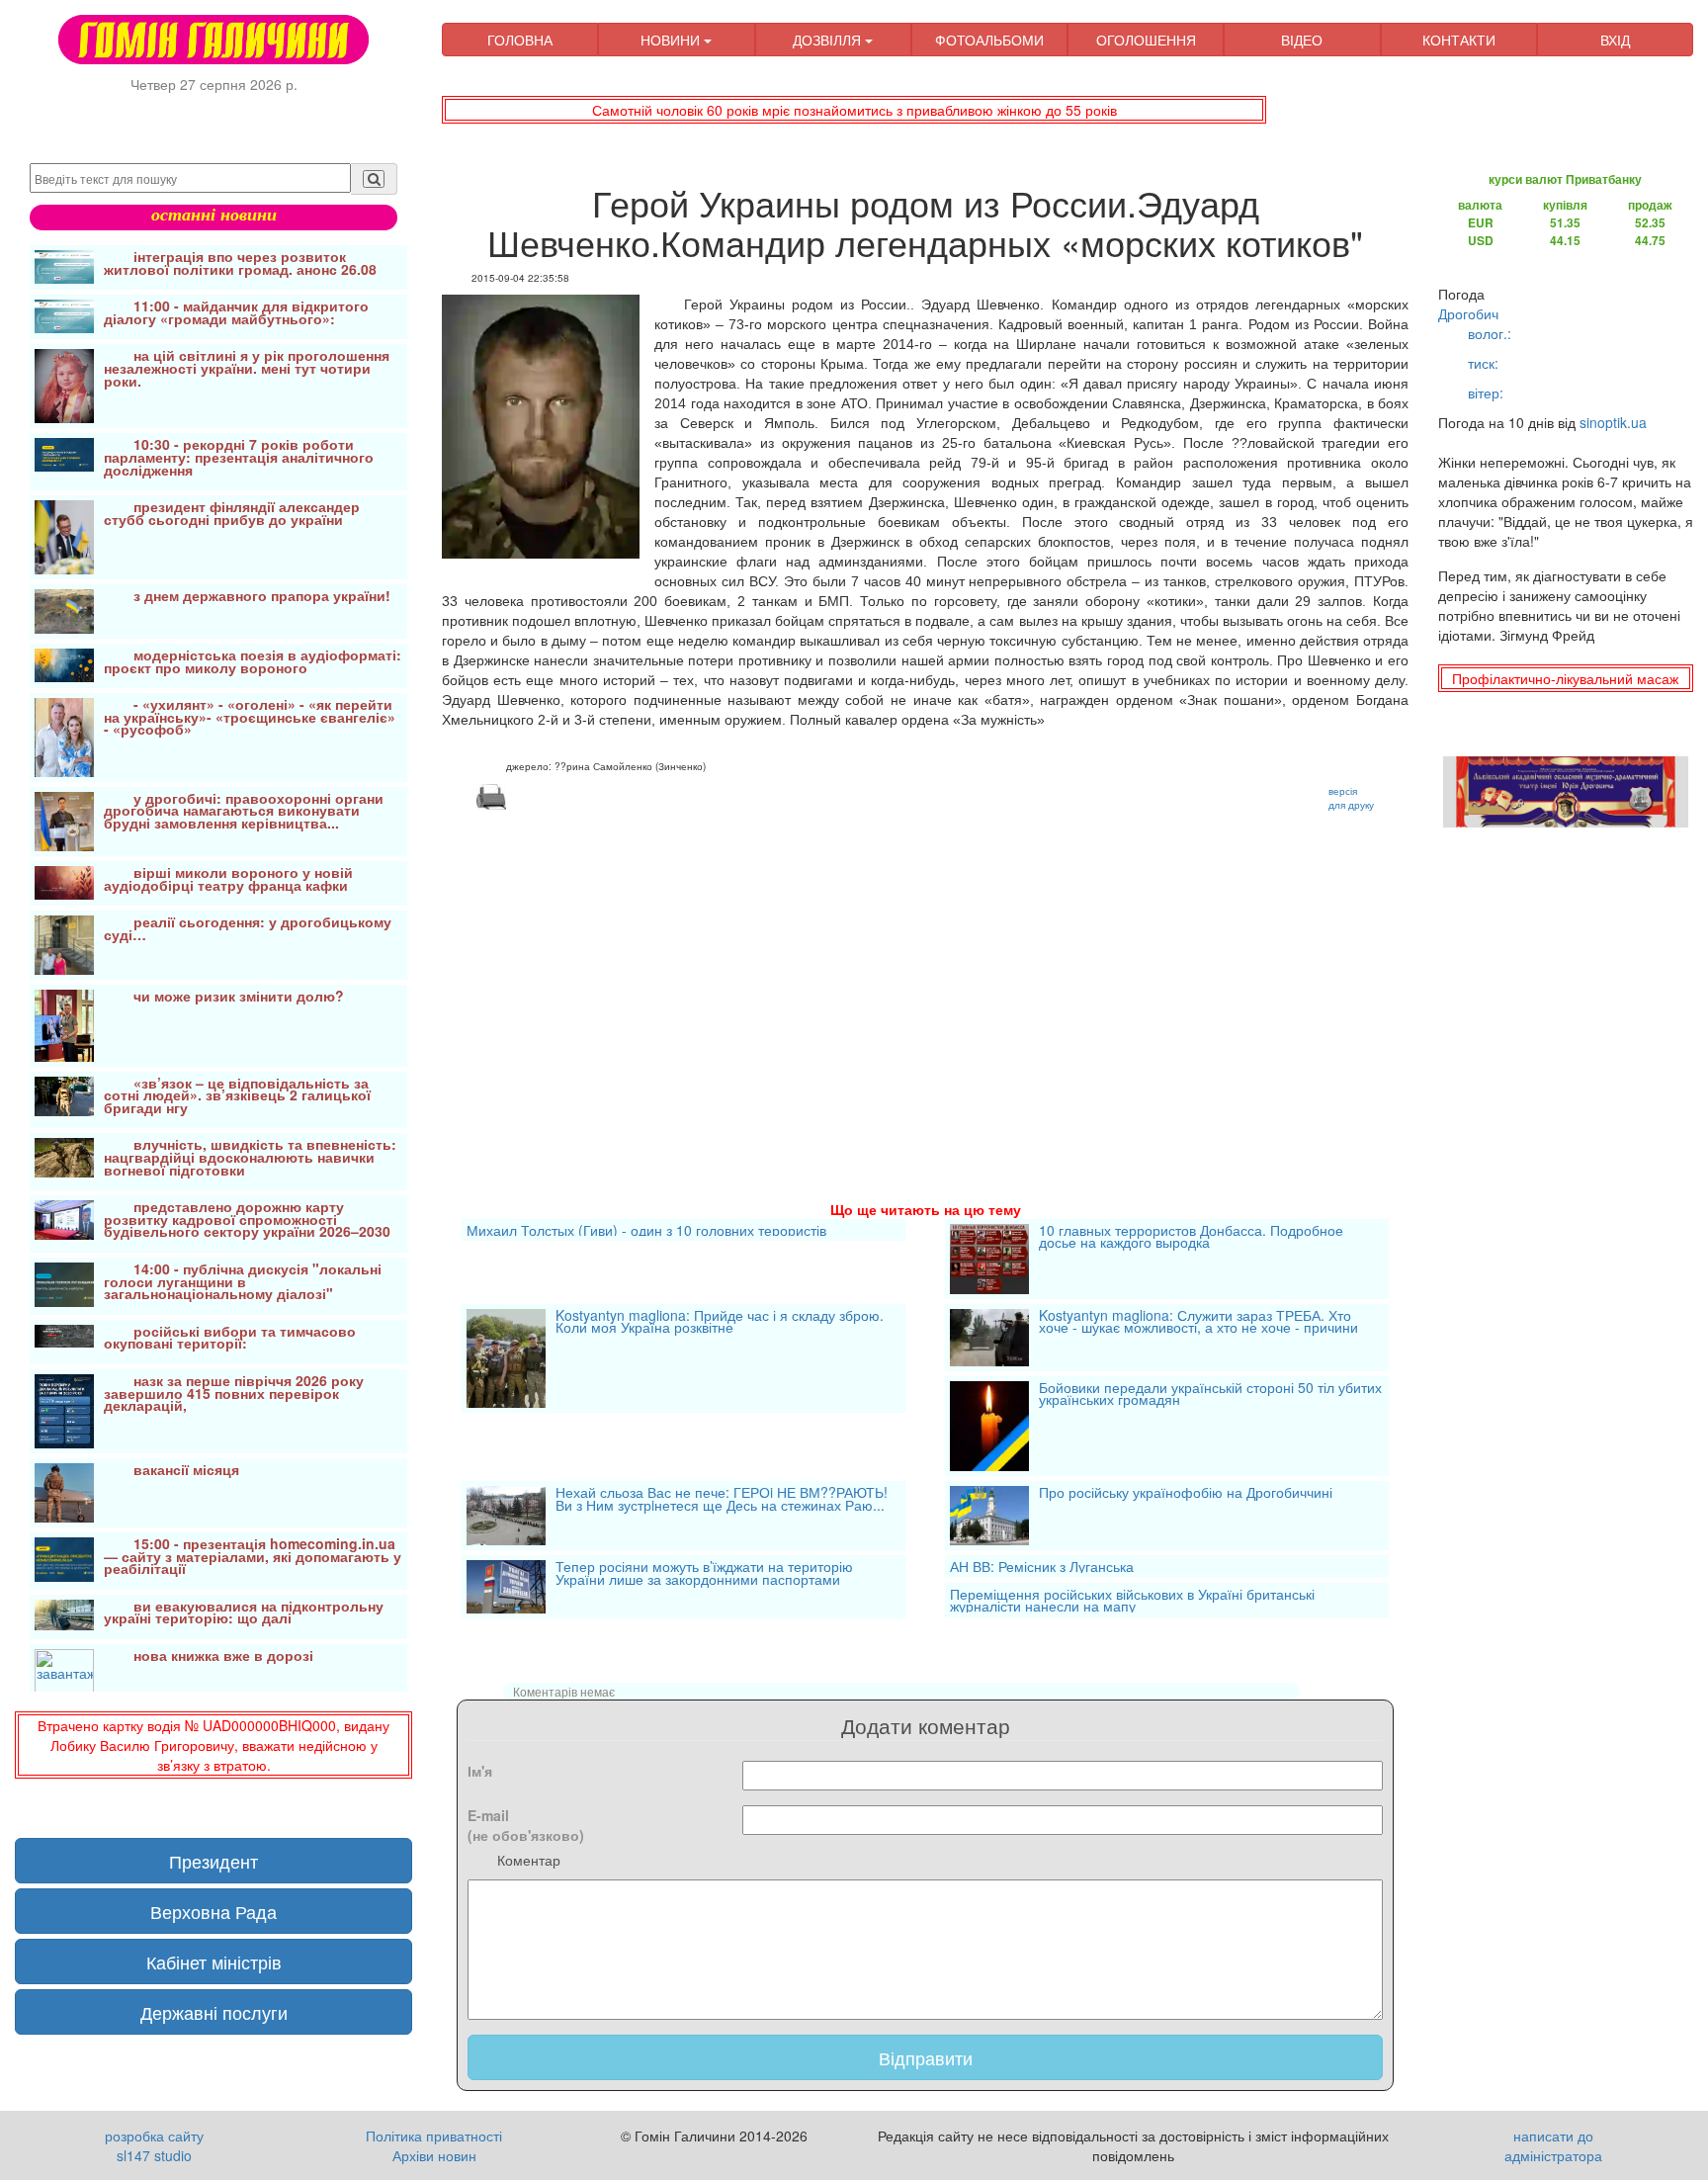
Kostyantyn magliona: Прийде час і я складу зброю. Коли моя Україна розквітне (720, 1323)
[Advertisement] (925, 982)
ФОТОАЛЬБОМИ (989, 40)
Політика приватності (434, 2136)
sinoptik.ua (1613, 422)
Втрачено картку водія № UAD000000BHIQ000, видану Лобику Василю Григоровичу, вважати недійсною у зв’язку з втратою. (213, 1745)
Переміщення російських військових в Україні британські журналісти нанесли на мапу (1132, 1600)
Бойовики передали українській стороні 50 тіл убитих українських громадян (1210, 1395)
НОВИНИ (672, 40)
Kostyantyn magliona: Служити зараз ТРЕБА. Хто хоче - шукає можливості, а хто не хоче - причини (1198, 1323)
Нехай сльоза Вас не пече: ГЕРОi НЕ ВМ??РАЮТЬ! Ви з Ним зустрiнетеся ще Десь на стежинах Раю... (722, 1500)
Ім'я (480, 1771)
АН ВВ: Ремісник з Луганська (1042, 1567)
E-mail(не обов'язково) (526, 1825)
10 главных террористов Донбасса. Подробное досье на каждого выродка (1191, 1238)
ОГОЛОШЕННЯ (1146, 40)
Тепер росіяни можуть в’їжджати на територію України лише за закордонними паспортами (704, 1574)
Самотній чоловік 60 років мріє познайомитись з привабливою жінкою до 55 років (854, 110)
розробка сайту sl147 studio (154, 2145)
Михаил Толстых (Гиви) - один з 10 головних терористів (646, 1230)
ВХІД (1615, 40)
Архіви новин (434, 2155)
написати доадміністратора (1553, 2145)
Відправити (926, 2057)
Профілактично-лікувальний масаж (1565, 678)
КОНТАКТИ (1459, 40)
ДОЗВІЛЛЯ (829, 40)
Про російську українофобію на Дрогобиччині (1186, 1494)
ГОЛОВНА (520, 40)
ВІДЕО (1302, 40)
